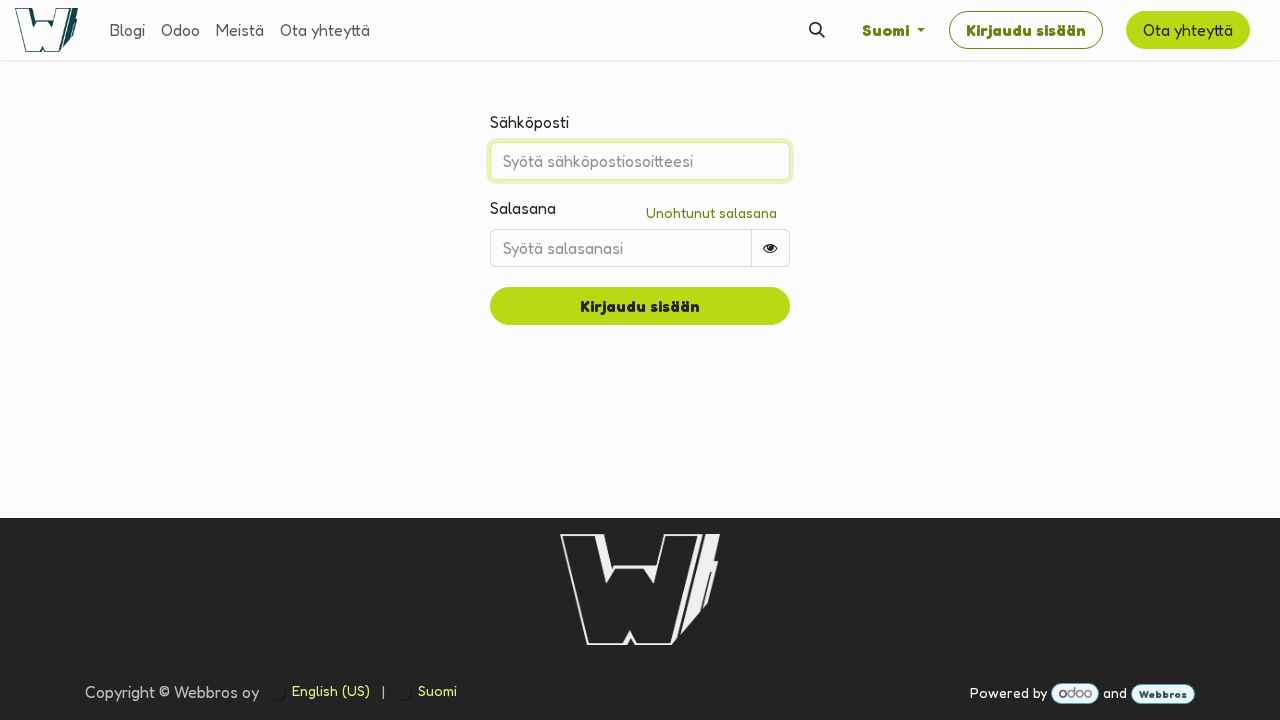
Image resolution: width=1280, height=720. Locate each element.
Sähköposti (529, 122)
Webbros (1163, 694)
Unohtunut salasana (711, 212)
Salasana (523, 208)
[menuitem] (127, 30)
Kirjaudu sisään (1026, 30)
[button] (817, 30)
